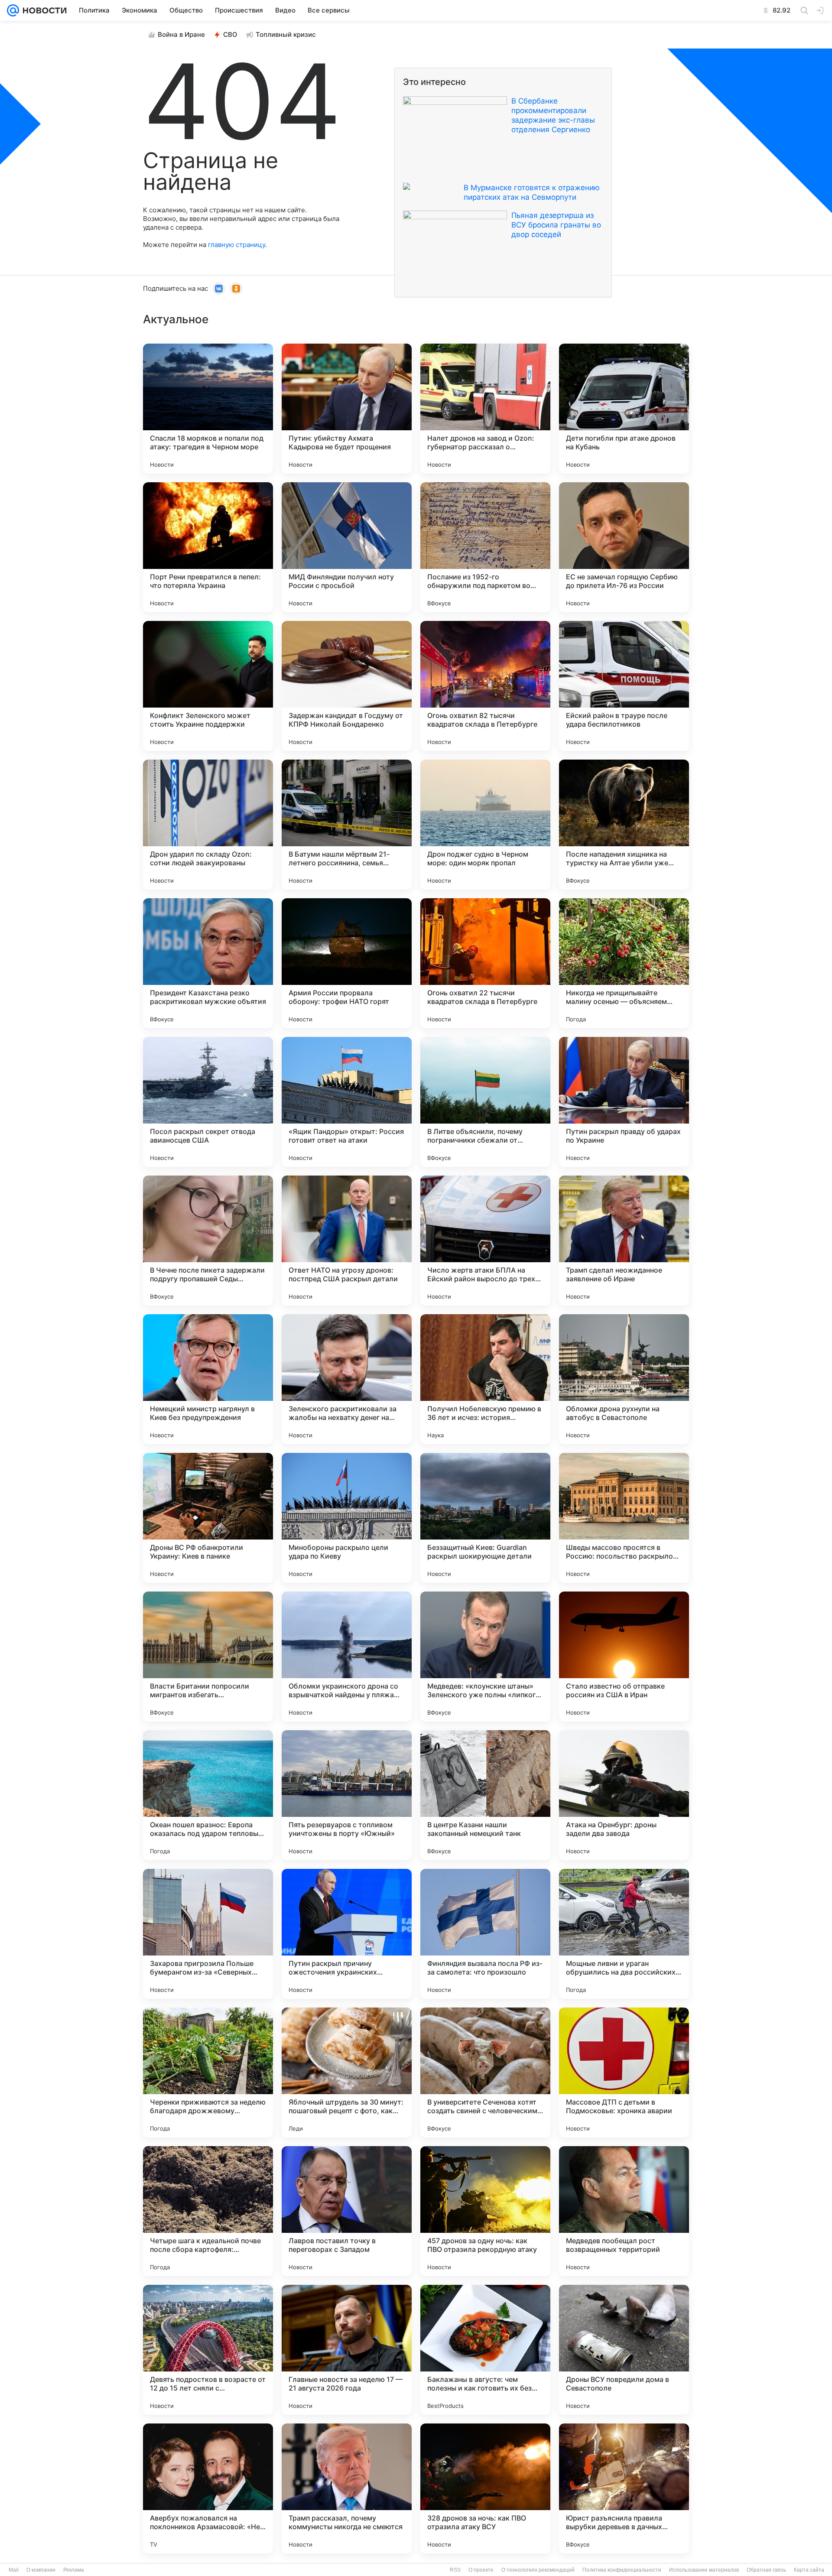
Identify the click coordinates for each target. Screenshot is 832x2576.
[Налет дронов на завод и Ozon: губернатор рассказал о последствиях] (485, 409)
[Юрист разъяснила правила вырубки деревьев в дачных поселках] (624, 2488)
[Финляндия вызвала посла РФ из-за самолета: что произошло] (485, 1934)
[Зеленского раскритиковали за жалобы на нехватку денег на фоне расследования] (347, 1379)
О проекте (481, 2570)
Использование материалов (704, 2570)
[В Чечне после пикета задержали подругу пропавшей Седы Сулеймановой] (208, 1241)
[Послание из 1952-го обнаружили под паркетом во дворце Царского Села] (485, 547)
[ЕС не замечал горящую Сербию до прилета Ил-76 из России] (624, 547)
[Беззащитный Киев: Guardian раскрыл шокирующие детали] (485, 1518)
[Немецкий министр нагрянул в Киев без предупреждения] (208, 1379)
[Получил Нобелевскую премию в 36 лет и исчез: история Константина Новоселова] (485, 1379)
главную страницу (237, 245)
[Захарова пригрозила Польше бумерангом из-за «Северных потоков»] (208, 1934)
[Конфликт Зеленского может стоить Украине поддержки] (208, 686)
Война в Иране (181, 34)
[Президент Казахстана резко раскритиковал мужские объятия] (208, 963)
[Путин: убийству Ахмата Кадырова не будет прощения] (347, 409)
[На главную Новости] (43, 10)
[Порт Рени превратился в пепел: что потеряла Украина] (208, 547)
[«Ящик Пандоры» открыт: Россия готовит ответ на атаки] (347, 1102)
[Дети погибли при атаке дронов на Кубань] (624, 409)
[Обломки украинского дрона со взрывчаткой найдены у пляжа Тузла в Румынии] (347, 1657)
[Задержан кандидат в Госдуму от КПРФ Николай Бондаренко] (347, 686)
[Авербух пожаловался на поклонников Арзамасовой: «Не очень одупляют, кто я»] (208, 2488)
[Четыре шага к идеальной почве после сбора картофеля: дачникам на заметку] (208, 2211)
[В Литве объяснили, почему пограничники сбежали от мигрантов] (485, 1102)
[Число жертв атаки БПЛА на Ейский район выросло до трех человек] (485, 1241)
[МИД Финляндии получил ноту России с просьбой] (347, 547)
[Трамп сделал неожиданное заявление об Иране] (624, 1241)
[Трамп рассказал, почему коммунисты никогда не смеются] (347, 2488)
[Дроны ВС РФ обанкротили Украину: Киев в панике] (208, 1518)
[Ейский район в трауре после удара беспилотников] (624, 686)
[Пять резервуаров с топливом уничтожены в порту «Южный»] (347, 1795)
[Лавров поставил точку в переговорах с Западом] (347, 2211)
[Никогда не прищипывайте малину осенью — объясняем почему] (624, 963)
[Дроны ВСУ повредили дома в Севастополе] (624, 2350)
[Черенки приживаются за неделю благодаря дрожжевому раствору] (208, 2072)
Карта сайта (809, 2570)
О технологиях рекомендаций (538, 2570)
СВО (230, 34)
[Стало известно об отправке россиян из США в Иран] (624, 1657)
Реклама (74, 2570)
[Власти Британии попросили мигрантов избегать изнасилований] (208, 1657)
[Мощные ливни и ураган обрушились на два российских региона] (624, 1934)
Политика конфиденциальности (622, 2570)
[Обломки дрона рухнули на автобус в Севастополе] (624, 1379)
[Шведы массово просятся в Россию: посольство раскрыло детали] (624, 1518)
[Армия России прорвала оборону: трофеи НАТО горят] (347, 963)
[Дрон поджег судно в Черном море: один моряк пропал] (485, 825)
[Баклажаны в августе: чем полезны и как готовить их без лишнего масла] (485, 2350)
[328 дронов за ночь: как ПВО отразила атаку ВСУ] (485, 2488)
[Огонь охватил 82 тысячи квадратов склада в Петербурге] (485, 686)
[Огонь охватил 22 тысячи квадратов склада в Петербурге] (485, 963)
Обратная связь (766, 2570)
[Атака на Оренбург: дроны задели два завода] (624, 1795)
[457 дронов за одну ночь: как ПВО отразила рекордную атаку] (485, 2211)
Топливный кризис (286, 34)
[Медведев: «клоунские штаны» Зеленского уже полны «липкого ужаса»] (485, 1657)
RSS (455, 2570)
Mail (14, 2570)
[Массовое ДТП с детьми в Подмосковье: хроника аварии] (624, 2072)
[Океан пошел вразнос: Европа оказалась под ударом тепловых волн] (208, 1795)
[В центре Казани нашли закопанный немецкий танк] (485, 1795)
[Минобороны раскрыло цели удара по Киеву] (347, 1518)
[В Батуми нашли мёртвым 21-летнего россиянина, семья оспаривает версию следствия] (347, 825)
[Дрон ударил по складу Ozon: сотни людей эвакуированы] (208, 825)
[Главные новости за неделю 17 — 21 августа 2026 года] (347, 2350)
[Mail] (13, 10)
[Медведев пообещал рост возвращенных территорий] (624, 2211)
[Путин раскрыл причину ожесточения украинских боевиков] (347, 1934)
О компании (41, 2570)
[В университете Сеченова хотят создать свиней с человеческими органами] (485, 2072)
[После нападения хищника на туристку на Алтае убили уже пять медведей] (624, 825)
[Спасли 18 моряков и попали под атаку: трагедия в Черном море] (208, 409)
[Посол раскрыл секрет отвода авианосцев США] (208, 1102)
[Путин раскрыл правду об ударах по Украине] (624, 1102)
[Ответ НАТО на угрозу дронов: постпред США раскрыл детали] (347, 1241)
